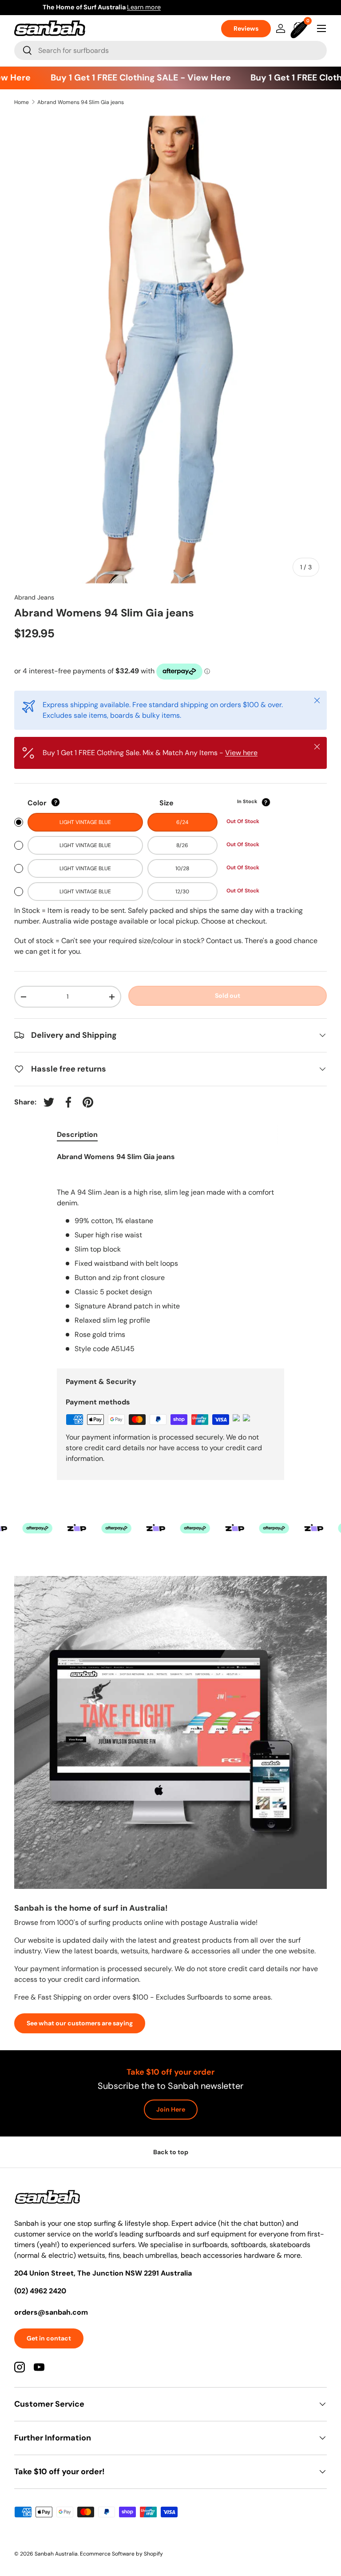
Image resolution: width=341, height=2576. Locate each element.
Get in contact (49, 2338)
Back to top (171, 2152)
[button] (300, 28)
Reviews (246, 28)
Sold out (228, 996)
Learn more (213, 7)
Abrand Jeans (34, 597)
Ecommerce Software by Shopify (121, 2554)
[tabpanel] (170, 1253)
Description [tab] (77, 1134)
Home (22, 102)
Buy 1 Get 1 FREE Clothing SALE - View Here (128, 78)
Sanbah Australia (56, 2554)
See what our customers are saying (80, 2023)
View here (241, 753)
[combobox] (170, 50)
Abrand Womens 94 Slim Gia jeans (81, 102)
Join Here (171, 2109)
